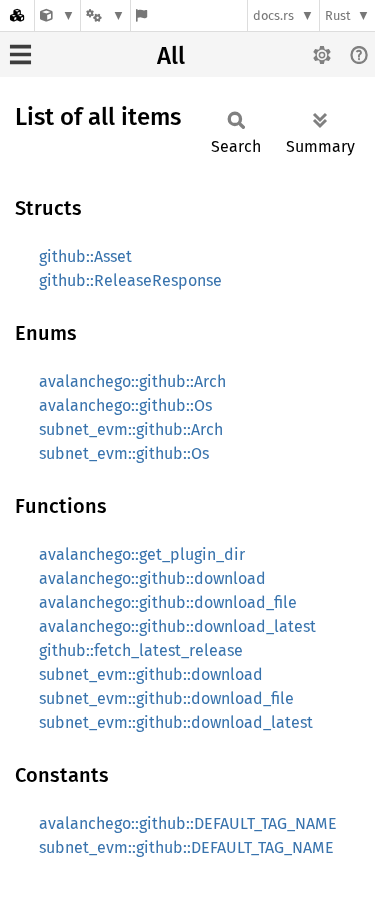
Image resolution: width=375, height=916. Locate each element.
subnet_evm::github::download (151, 674)
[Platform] (105, 15)
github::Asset (85, 256)
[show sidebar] (20, 54)
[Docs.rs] (17, 15)
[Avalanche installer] (57, 15)
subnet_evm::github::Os (124, 453)
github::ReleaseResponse (130, 280)
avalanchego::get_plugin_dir (142, 554)
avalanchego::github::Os (125, 405)
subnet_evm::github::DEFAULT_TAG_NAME (186, 847)
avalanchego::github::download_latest (177, 626)
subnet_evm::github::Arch (131, 429)
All (171, 56)
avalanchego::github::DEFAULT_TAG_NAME (188, 823)
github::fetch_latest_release (141, 650)
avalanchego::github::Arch (132, 381)
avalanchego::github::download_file (168, 602)
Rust (338, 15)
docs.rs (273, 15)
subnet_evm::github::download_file (166, 698)
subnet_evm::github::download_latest (176, 722)
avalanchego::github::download (152, 578)
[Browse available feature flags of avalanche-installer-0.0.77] (141, 15)
